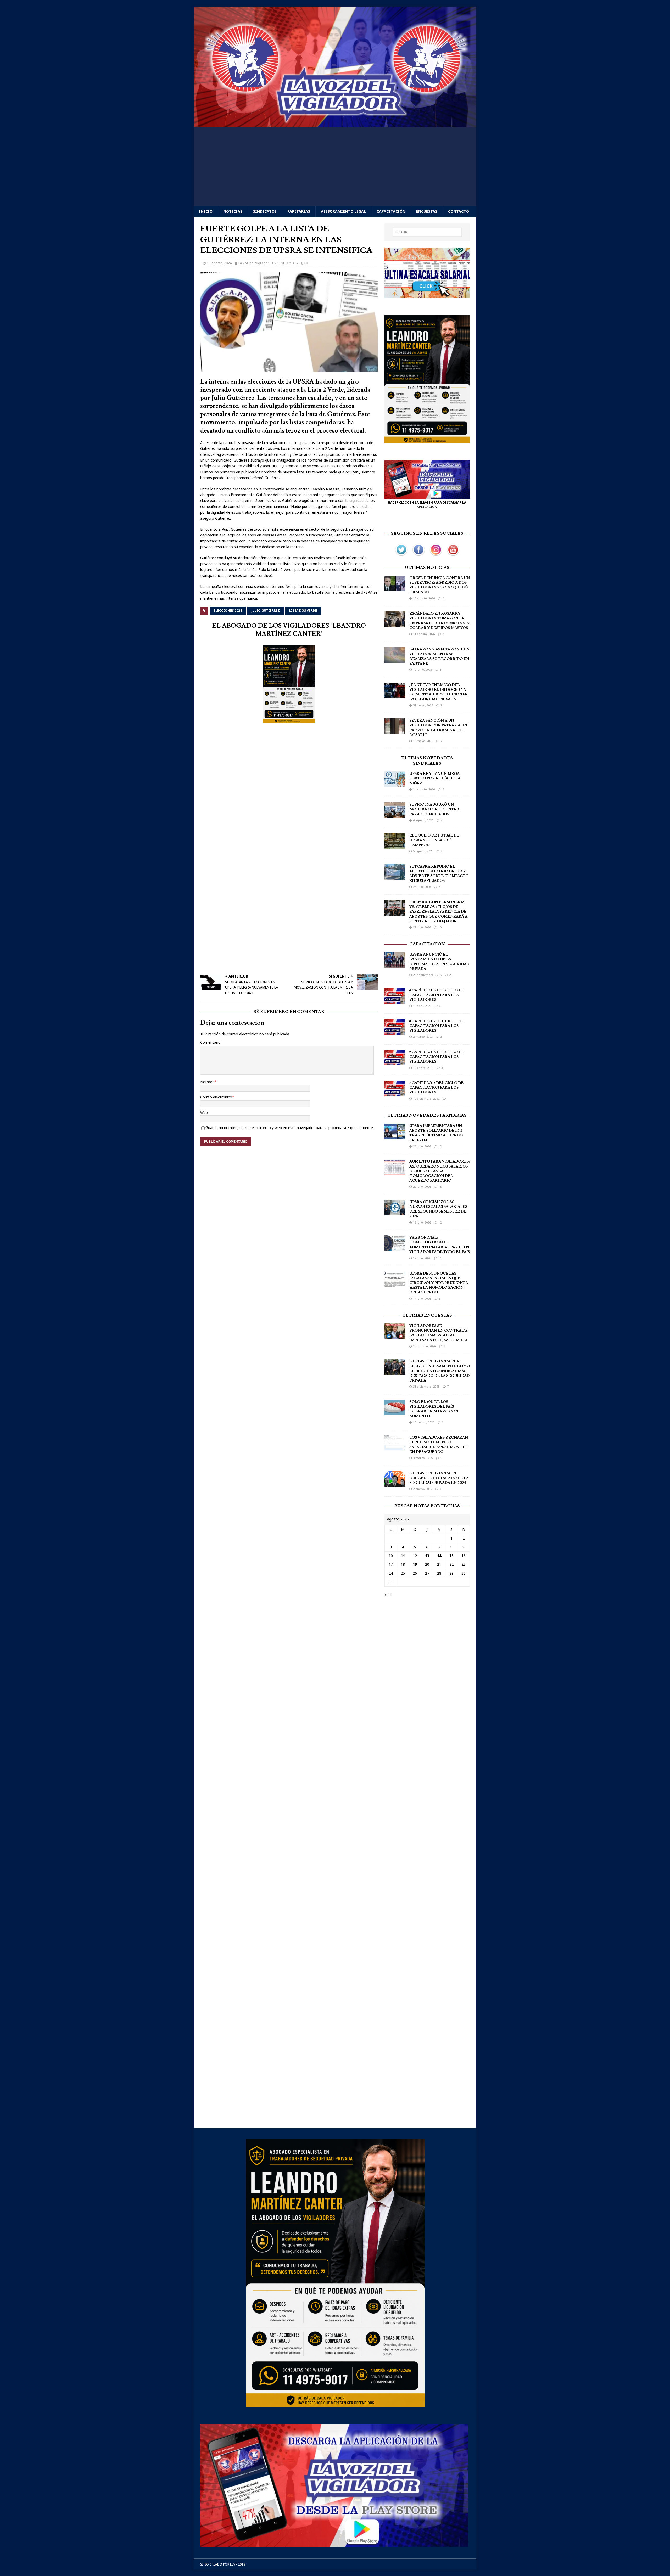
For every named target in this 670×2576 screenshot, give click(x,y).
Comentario (210, 1042)
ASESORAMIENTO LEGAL (343, 211)
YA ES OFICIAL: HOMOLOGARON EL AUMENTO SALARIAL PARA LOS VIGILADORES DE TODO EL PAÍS (440, 1245)
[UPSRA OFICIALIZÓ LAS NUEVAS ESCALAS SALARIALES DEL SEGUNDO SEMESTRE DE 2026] (395, 1212)
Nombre (207, 1082)
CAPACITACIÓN (391, 211)
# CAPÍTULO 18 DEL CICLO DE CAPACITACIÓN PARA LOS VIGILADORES (437, 995)
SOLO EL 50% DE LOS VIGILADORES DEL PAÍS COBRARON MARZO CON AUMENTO (434, 1409)
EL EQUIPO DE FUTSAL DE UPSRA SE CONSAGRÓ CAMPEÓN (434, 840)
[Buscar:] (427, 232)
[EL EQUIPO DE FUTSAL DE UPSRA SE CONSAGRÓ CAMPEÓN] (395, 846)
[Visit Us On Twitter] (401, 555)
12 (440, 1146)
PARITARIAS (299, 211)
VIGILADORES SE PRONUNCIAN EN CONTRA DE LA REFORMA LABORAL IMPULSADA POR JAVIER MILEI (439, 1333)
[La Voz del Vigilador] (335, 124)
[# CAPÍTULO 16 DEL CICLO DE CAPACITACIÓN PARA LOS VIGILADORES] (395, 1062)
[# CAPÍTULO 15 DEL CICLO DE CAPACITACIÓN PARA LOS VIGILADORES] (395, 1093)
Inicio (206, 211)
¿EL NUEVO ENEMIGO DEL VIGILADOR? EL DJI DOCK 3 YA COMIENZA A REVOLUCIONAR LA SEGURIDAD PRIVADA (439, 692)
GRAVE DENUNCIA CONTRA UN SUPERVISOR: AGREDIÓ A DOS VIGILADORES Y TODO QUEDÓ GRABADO (440, 585)
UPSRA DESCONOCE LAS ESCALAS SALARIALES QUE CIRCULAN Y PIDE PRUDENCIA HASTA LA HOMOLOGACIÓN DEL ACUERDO (439, 1283)
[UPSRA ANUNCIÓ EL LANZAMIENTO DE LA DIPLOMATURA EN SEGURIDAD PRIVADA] (395, 965)
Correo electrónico (216, 1097)
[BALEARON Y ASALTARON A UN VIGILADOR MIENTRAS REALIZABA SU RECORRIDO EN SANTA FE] (395, 660)
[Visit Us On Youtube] (453, 555)
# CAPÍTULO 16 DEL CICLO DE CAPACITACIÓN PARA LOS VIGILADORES (437, 1057)
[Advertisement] (335, 167)
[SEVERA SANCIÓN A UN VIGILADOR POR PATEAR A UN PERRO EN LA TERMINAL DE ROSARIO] (395, 731)
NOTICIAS (233, 211)
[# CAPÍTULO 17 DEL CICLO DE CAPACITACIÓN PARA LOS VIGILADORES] (395, 1031)
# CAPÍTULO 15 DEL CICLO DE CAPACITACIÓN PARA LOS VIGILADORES (436, 1088)
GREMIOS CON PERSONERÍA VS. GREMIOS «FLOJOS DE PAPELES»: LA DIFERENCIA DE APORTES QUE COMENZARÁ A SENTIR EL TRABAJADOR (438, 912)
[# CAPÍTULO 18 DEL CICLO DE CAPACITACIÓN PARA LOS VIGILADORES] (395, 1000)
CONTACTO (459, 211)
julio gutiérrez (266, 611)
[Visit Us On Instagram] (436, 555)
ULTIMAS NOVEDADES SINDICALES (427, 761)
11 (440, 1258)
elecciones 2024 (228, 611)
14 (439, 1556)
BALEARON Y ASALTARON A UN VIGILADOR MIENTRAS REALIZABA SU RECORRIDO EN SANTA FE (439, 657)
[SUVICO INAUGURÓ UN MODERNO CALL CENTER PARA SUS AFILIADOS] (395, 815)
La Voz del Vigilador (254, 263)
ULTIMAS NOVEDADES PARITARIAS (427, 1115)
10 (440, 927)
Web (204, 1112)
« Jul (388, 1595)
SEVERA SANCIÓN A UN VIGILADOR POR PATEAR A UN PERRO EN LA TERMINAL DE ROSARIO (438, 728)
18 (440, 1186)
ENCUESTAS (427, 211)
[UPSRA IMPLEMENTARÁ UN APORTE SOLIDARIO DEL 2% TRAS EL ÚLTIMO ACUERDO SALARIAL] (395, 1136)
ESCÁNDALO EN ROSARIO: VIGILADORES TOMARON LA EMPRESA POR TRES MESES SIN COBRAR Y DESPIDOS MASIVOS (439, 621)
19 (415, 1564)
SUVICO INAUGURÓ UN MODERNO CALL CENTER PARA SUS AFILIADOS (434, 809)
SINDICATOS (265, 211)
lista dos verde (303, 611)
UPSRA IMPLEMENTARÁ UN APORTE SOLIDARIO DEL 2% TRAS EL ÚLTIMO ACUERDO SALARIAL (436, 1133)
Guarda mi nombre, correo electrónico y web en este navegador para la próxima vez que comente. (290, 1128)
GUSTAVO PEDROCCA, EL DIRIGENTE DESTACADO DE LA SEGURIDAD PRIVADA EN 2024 (439, 1478)
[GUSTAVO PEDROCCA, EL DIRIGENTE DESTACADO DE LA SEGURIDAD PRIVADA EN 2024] (395, 1483)
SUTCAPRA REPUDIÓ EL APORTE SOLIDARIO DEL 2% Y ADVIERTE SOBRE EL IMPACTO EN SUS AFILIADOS (439, 874)
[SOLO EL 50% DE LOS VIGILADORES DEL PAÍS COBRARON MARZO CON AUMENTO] (395, 1412)
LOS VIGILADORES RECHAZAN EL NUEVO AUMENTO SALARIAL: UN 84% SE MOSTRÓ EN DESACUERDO (439, 1445)
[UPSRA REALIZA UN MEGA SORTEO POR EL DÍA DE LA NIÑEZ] (395, 784)
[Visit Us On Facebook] (418, 555)
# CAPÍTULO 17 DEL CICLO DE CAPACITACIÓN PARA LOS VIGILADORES (437, 1026)
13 (442, 1458)
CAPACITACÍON (427, 944)
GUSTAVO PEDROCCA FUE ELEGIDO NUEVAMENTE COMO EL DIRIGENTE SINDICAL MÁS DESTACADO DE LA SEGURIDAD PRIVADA (440, 1371)
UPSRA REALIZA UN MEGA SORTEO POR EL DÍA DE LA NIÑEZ (435, 778)
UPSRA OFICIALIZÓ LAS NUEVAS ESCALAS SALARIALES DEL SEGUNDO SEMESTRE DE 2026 (438, 1209)
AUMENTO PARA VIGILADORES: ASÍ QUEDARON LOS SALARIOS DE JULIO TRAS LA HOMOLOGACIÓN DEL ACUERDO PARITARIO (439, 1171)
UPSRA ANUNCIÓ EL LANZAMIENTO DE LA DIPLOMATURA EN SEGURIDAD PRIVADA (439, 962)
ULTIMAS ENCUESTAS (427, 1315)
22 (451, 975)
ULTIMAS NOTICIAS (427, 568)
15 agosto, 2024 (219, 263)
